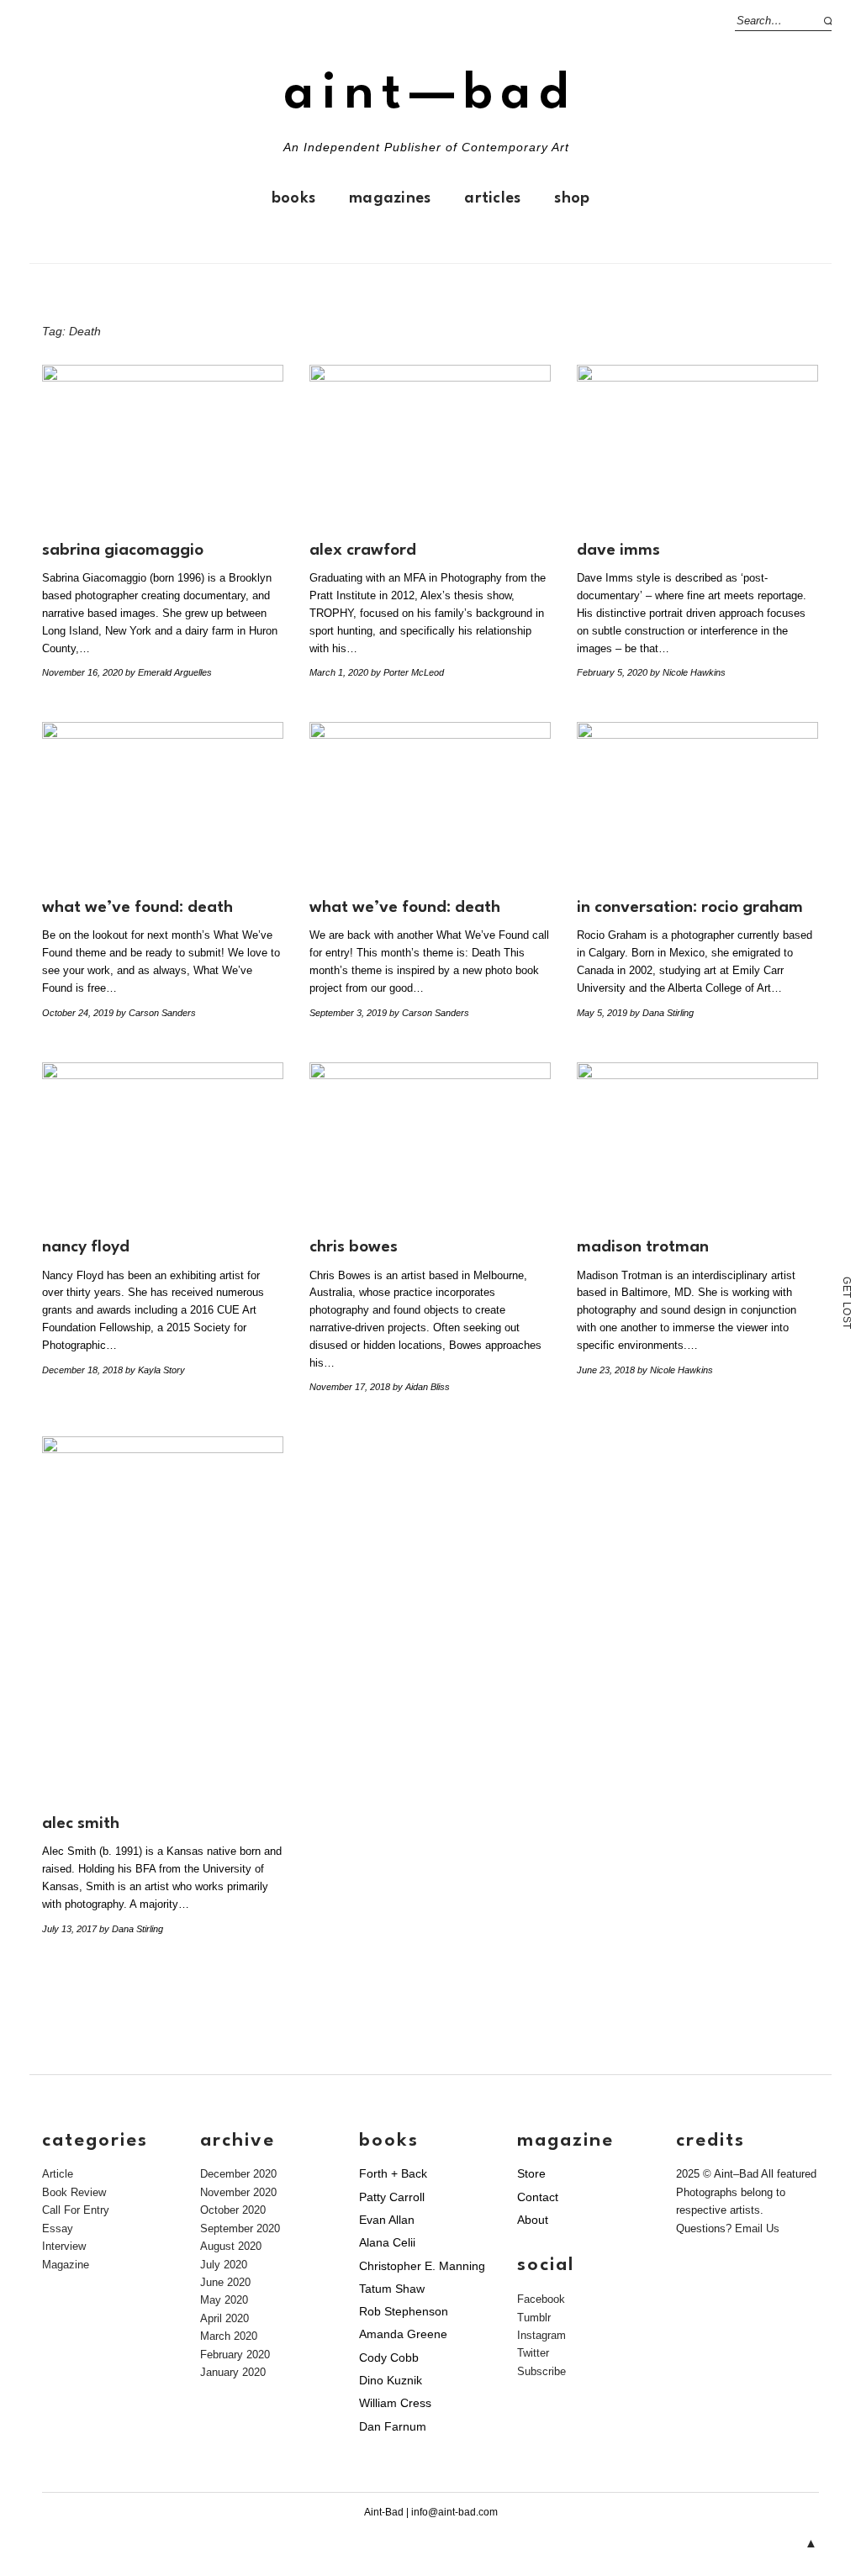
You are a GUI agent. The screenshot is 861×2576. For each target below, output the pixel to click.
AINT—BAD (430, 95)
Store (531, 2173)
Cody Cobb (389, 2357)
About (533, 2220)
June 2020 (225, 2282)
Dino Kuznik (391, 2380)
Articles (492, 198)
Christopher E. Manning (422, 2266)
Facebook (541, 2299)
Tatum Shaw (392, 2289)
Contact (538, 2197)
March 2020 (229, 2336)
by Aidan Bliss (421, 1387)
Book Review (74, 2192)
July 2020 (224, 2265)
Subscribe (541, 2371)
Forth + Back (393, 2173)
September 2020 (240, 2228)
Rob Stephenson (404, 2311)
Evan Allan (387, 2220)
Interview (64, 2246)
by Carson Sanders (156, 1013)
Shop (572, 198)
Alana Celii (387, 2242)
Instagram (541, 2335)
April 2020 (224, 2318)
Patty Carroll (392, 2197)
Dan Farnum (393, 2426)
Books (293, 198)
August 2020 (231, 2246)
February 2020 (235, 2355)
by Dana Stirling (662, 1013)
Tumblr (534, 2318)
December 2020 (238, 2174)
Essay (58, 2228)
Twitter (533, 2353)
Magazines (390, 198)
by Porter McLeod (407, 672)
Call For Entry (76, 2210)
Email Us (757, 2228)
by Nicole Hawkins (688, 672)
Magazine (66, 2265)
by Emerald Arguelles (169, 672)
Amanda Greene (403, 2334)
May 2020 (224, 2300)
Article (58, 2174)
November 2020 (238, 2192)
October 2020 (233, 2210)
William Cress (395, 2403)
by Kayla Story (155, 1370)
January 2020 (233, 2372)
